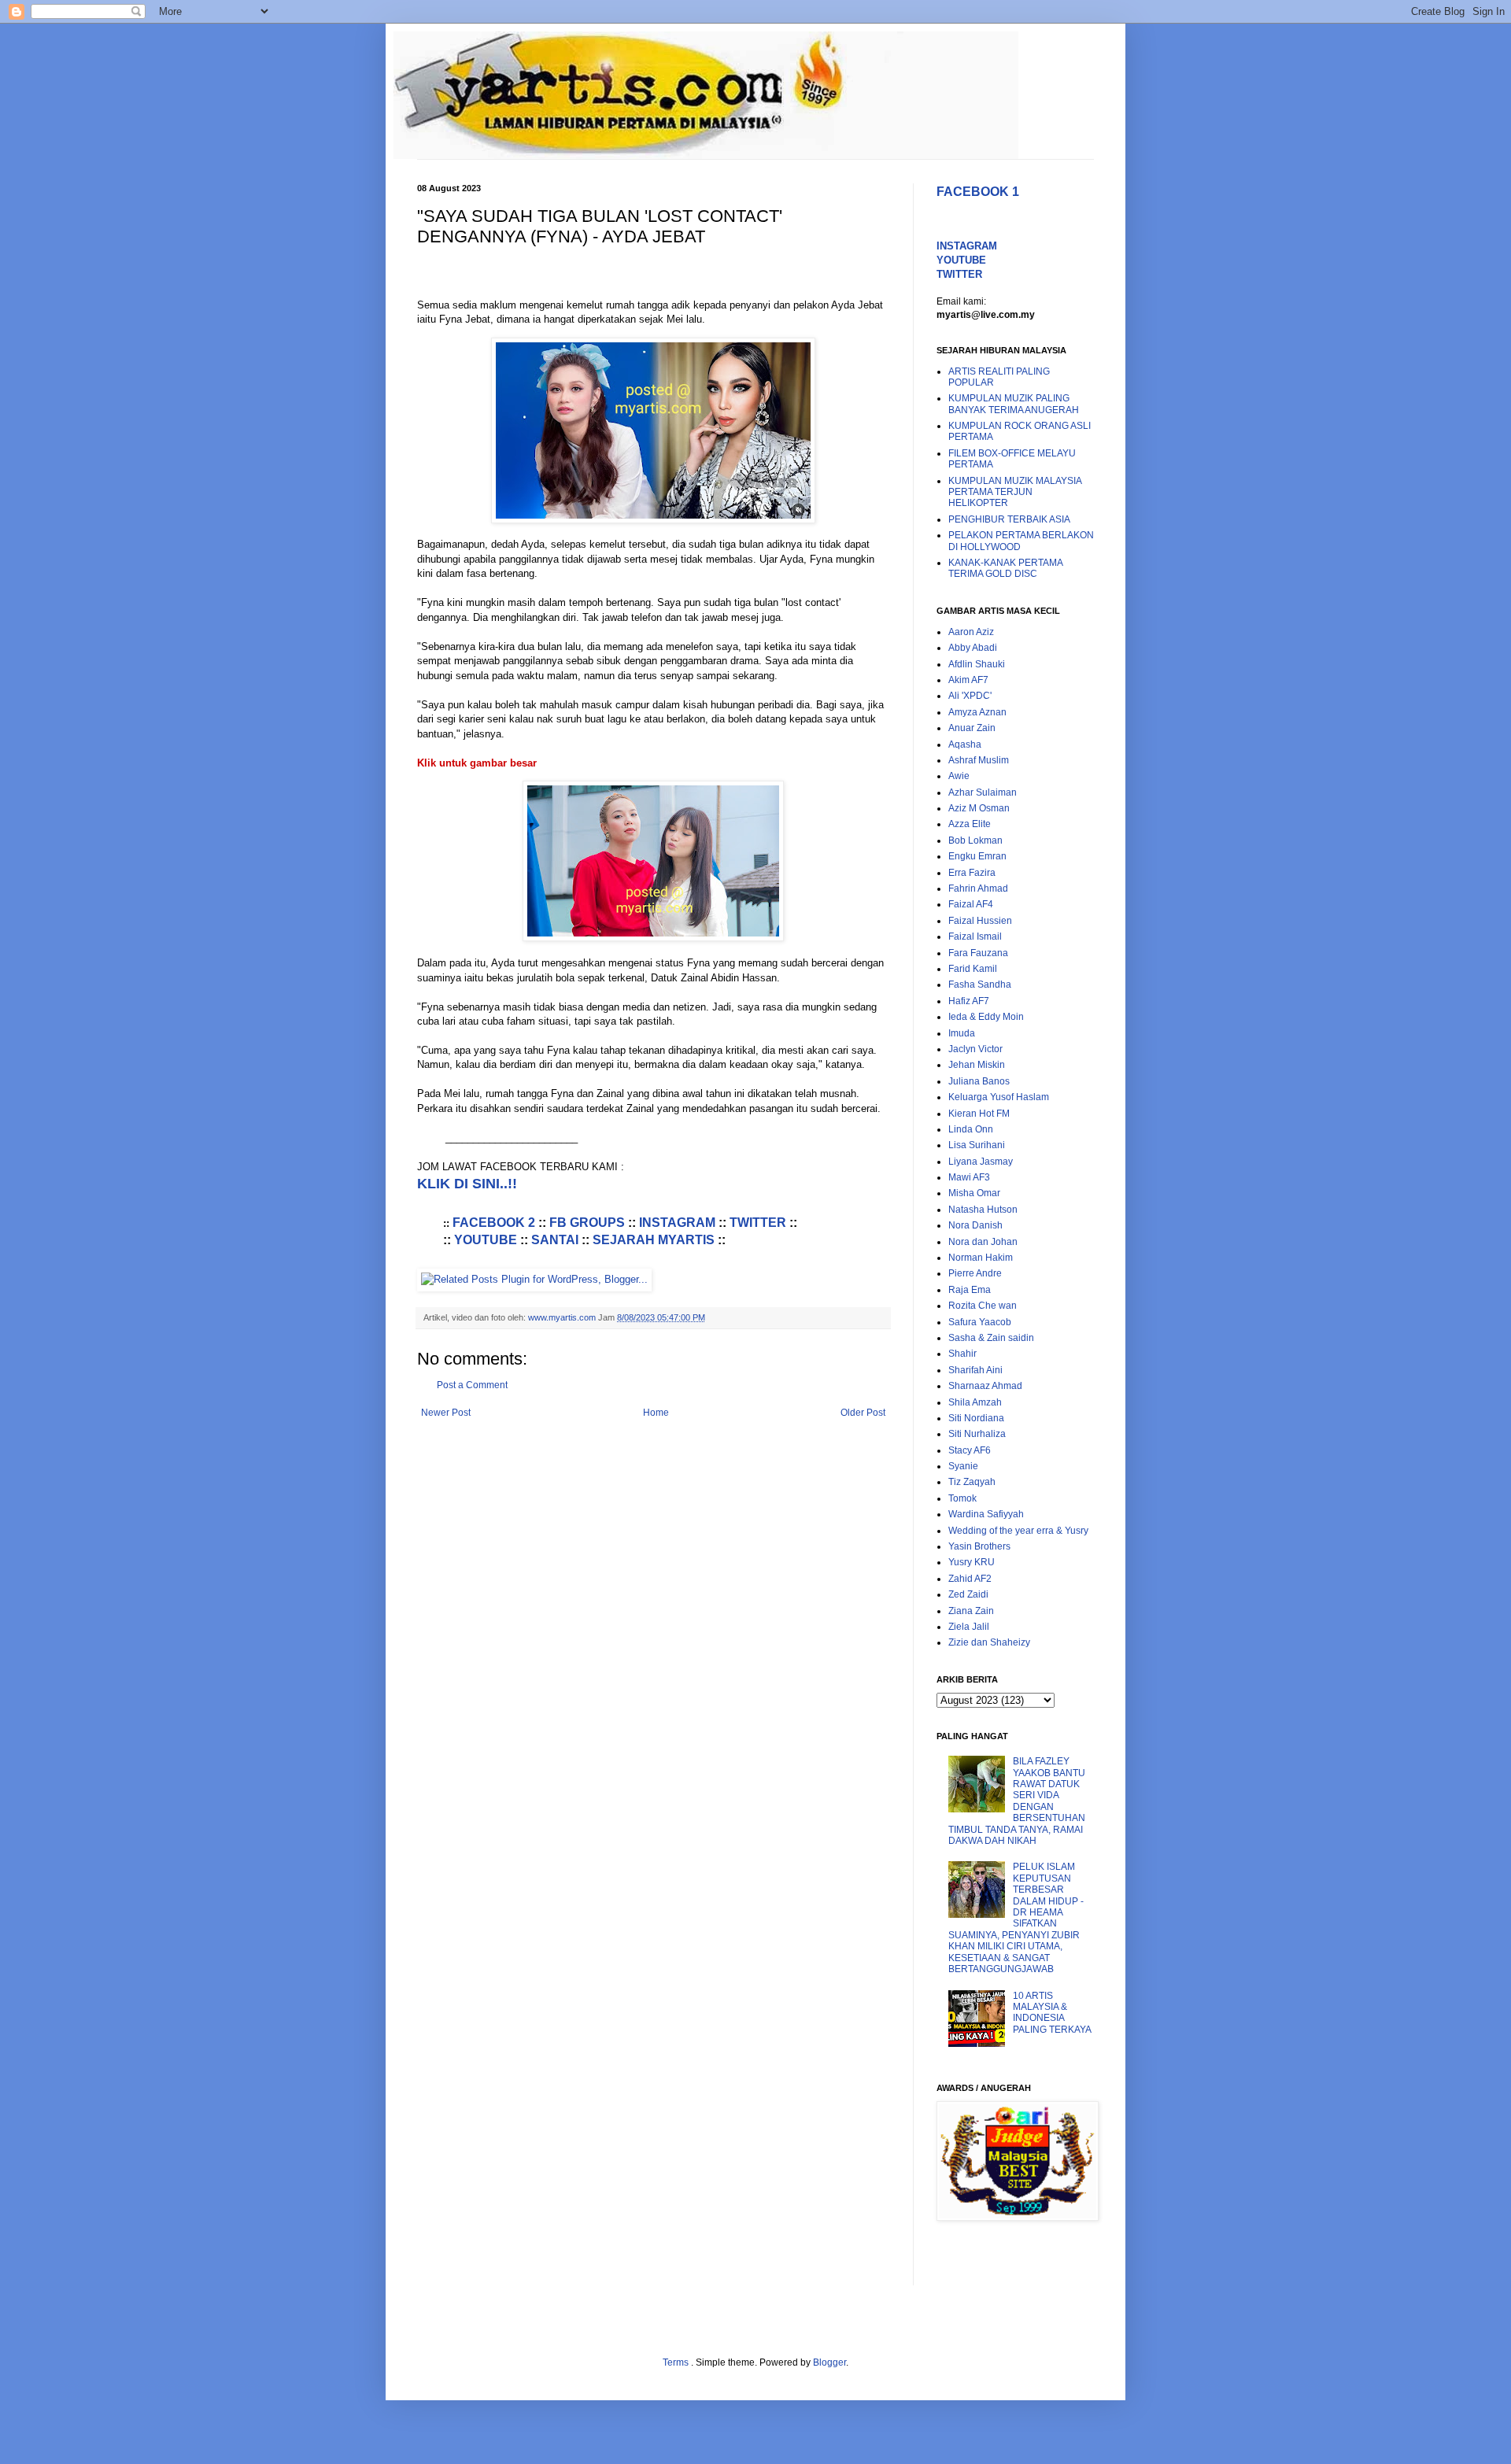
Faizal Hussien (980, 921)
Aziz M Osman (979, 808)
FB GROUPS (587, 1223)
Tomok (962, 1498)
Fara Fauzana (978, 953)
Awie (959, 776)
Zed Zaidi (968, 1594)
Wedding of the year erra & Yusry (1018, 1531)
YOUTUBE (486, 1240)
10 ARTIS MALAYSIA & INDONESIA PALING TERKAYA (1052, 2013)
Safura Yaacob (980, 1322)
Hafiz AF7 (969, 1001)
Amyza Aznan (977, 712)
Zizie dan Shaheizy (989, 1642)
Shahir (962, 1354)
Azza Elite (970, 824)
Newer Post (446, 1413)
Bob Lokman (975, 840)
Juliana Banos (979, 1081)
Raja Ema (970, 1290)
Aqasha (965, 744)
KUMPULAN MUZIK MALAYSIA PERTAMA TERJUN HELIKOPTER (1015, 492)
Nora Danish (975, 1225)
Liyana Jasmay (981, 1162)
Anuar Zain (972, 728)
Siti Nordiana (976, 1418)
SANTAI (555, 1240)
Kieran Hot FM (979, 1114)
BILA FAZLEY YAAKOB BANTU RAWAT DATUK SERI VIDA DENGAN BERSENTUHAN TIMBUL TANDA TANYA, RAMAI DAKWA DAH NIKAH (1017, 1801)
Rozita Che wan (983, 1306)
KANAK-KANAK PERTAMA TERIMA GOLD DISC (1005, 568)
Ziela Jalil (969, 1627)
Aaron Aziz (971, 632)
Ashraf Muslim (979, 760)
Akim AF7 (968, 680)
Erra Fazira (972, 873)
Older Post (863, 1413)
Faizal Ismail (975, 936)
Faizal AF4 (971, 904)
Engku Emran (977, 856)
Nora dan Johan (983, 1242)
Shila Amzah (975, 1402)
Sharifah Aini (975, 1370)
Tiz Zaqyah (972, 1482)
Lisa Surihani (977, 1145)
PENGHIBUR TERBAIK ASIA (1009, 519)
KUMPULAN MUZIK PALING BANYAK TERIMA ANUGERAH (1014, 404)
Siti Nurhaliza (977, 1434)
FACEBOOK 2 (494, 1223)
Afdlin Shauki (977, 664)
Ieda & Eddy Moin (986, 1017)
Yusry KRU (972, 1562)
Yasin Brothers (979, 1546)
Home (656, 1413)
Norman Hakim (981, 1258)
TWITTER (758, 1223)
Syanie (963, 1466)
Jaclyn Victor (975, 1049)
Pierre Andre (975, 1273)
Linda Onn (971, 1129)
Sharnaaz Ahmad (985, 1386)
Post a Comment (472, 1385)
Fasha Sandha (980, 984)
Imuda (962, 1033)
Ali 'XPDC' (970, 696)
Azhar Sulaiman (983, 792)
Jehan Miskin (977, 1065)
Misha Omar (974, 1193)
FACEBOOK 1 (978, 192)
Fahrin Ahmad (978, 888)
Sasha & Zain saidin (991, 1338)
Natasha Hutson (983, 1210)
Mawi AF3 (969, 1177)
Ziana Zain (971, 1611)
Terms (677, 2362)
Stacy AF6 (970, 1450)
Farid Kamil (973, 969)
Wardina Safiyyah (986, 1514)
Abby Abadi (973, 648)
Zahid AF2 (970, 1579)
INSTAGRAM (677, 1223)
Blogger (829, 2362)
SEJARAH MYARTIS (654, 1240)
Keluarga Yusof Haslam (999, 1097)
